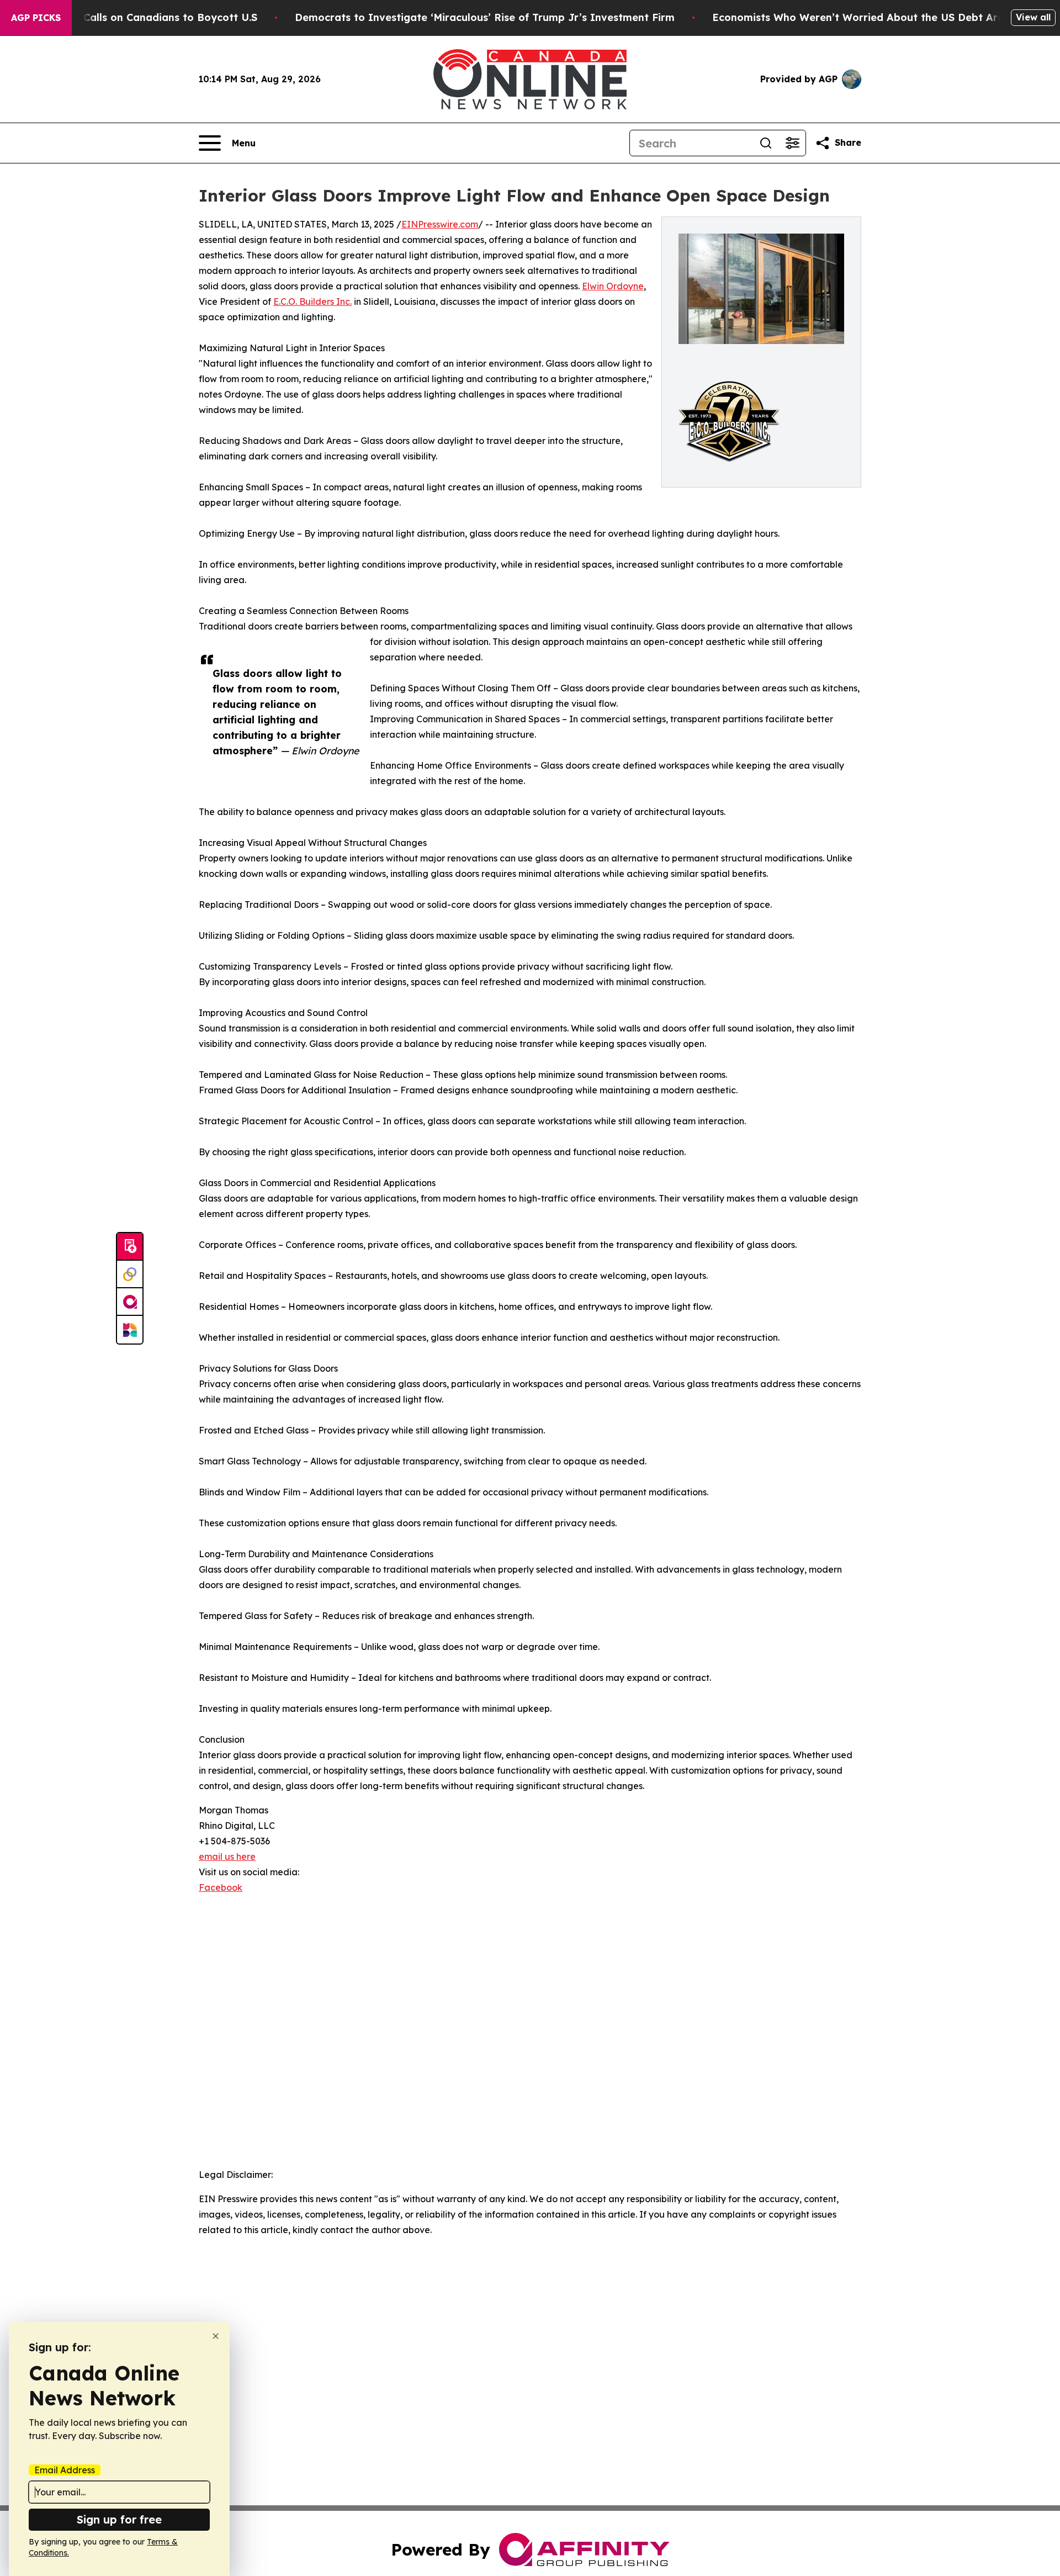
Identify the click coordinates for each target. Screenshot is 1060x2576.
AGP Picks (36, 18)
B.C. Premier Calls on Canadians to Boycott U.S (138, 17)
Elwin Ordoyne (613, 286)
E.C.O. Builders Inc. (312, 301)
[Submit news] (130, 1247)
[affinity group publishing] (130, 1302)
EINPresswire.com (440, 224)
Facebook (221, 1887)
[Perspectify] (130, 1274)
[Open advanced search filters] (792, 143)
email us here (227, 1856)
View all (1033, 17)
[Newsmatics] (130, 1330)
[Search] (766, 143)
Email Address (65, 2470)
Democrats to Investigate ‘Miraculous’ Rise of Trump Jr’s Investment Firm (485, 17)
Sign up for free (119, 2519)
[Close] (216, 2336)
